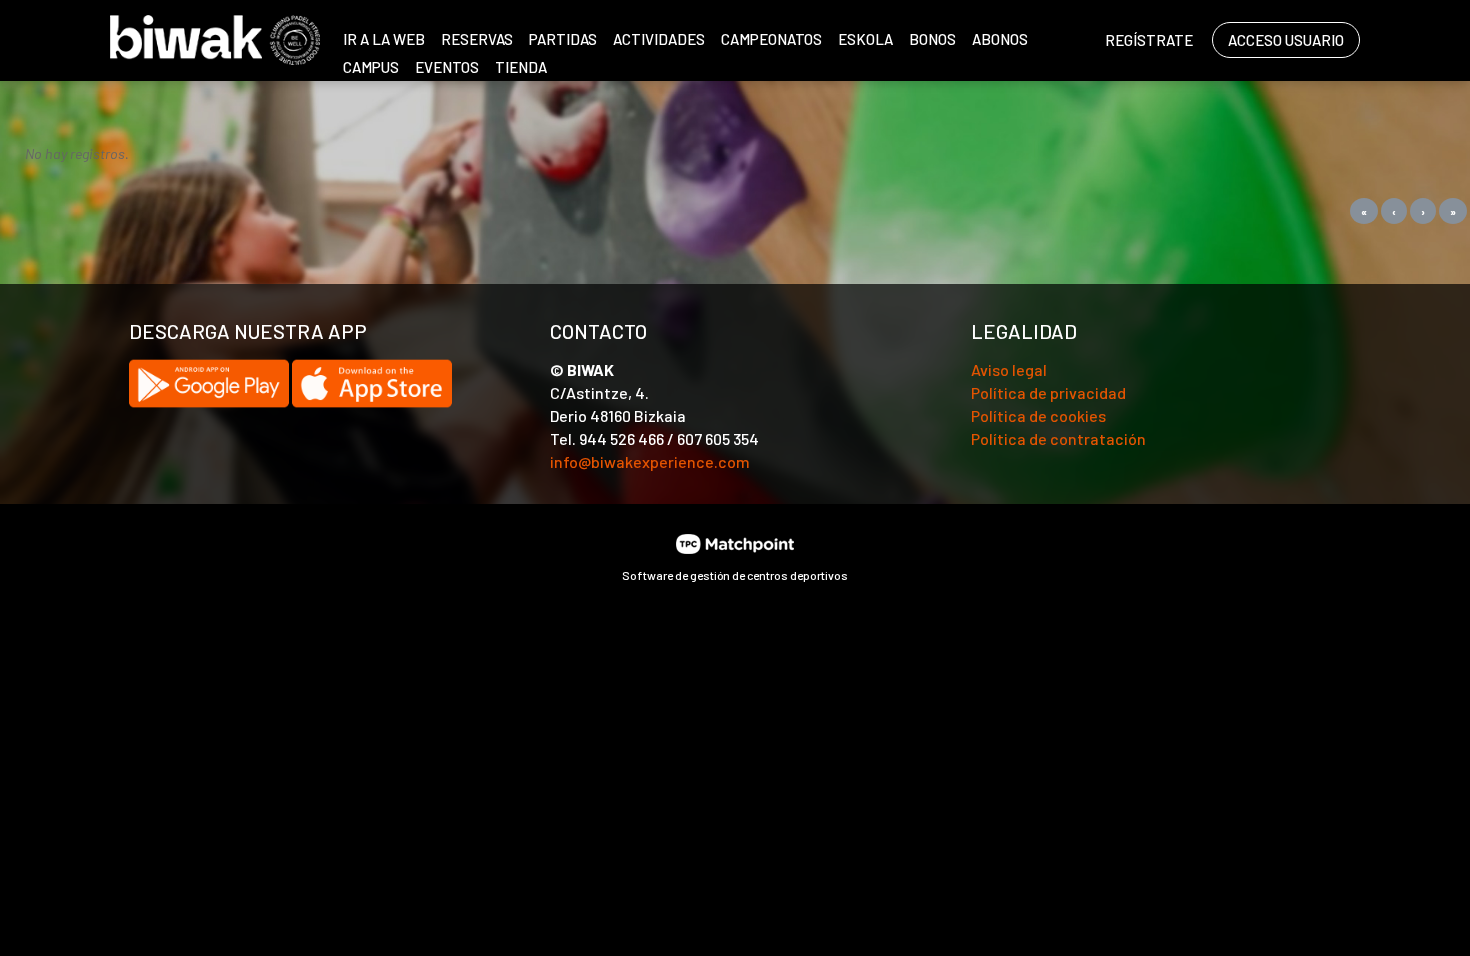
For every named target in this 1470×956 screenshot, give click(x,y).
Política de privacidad (1048, 392)
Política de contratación (1058, 438)
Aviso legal (1009, 369)
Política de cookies (1038, 415)
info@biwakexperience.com (650, 461)
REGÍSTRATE (1149, 40)
